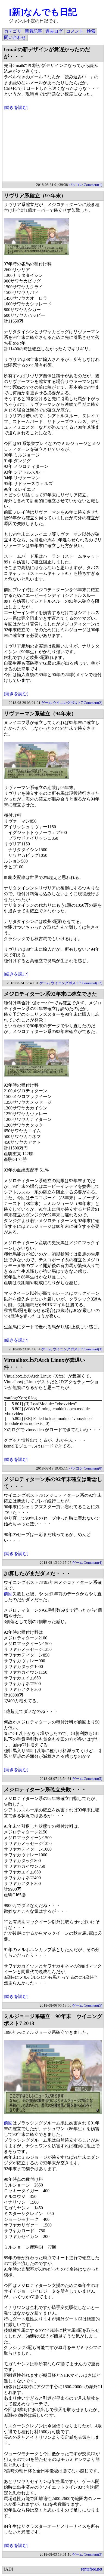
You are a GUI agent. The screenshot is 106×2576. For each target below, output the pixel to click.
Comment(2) (93, 703)
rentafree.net (92, 2569)
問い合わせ (15, 37)
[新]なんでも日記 (43, 12)
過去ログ (54, 31)
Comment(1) (93, 185)
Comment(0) (93, 1468)
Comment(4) (93, 1563)
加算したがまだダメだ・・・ (37, 1573)
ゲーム (47, 703)
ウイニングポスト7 (68, 703)
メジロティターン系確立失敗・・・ (45, 1790)
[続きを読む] (16, 107)
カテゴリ (13, 31)
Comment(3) (93, 1349)
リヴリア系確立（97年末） (35, 196)
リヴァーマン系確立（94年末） (40, 714)
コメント (75, 31)
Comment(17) (92, 983)
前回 (8, 1594)
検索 (91, 31)
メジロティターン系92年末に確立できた (50, 994)
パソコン (76, 185)
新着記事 (33, 31)
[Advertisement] (53, 147)
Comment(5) (93, 1779)
